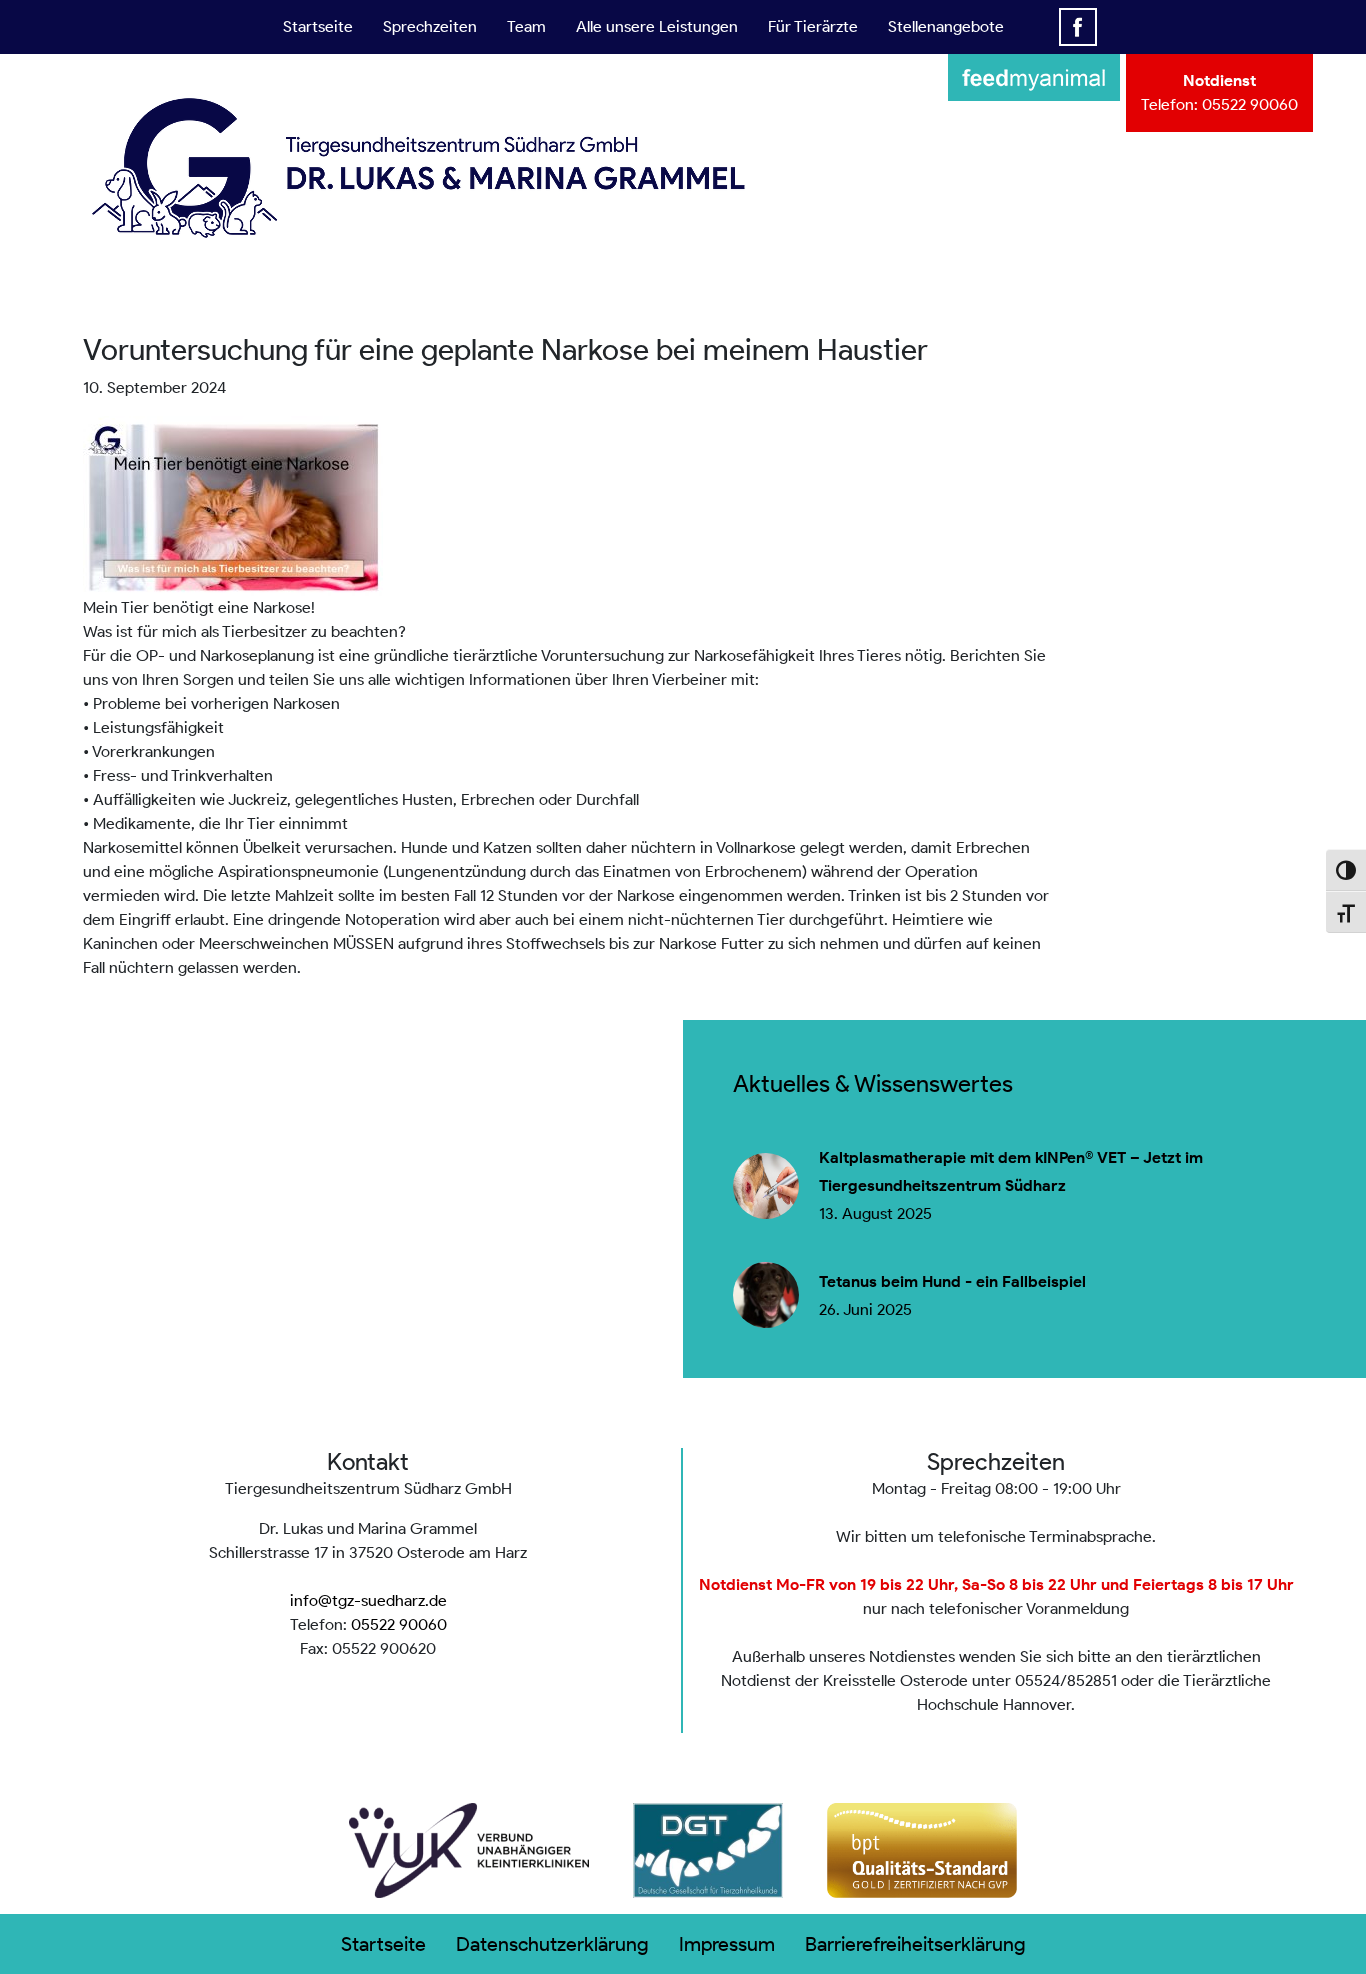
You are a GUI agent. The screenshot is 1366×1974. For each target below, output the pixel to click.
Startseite (318, 26)
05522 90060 (1250, 104)
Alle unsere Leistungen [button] (657, 26)
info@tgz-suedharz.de (368, 1600)
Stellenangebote (946, 26)
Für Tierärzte (813, 26)
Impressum (727, 1944)
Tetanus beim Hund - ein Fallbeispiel (952, 1282)
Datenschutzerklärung (552, 1944)
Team (526, 26)
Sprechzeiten (430, 26)
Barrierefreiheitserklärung (915, 1944)
